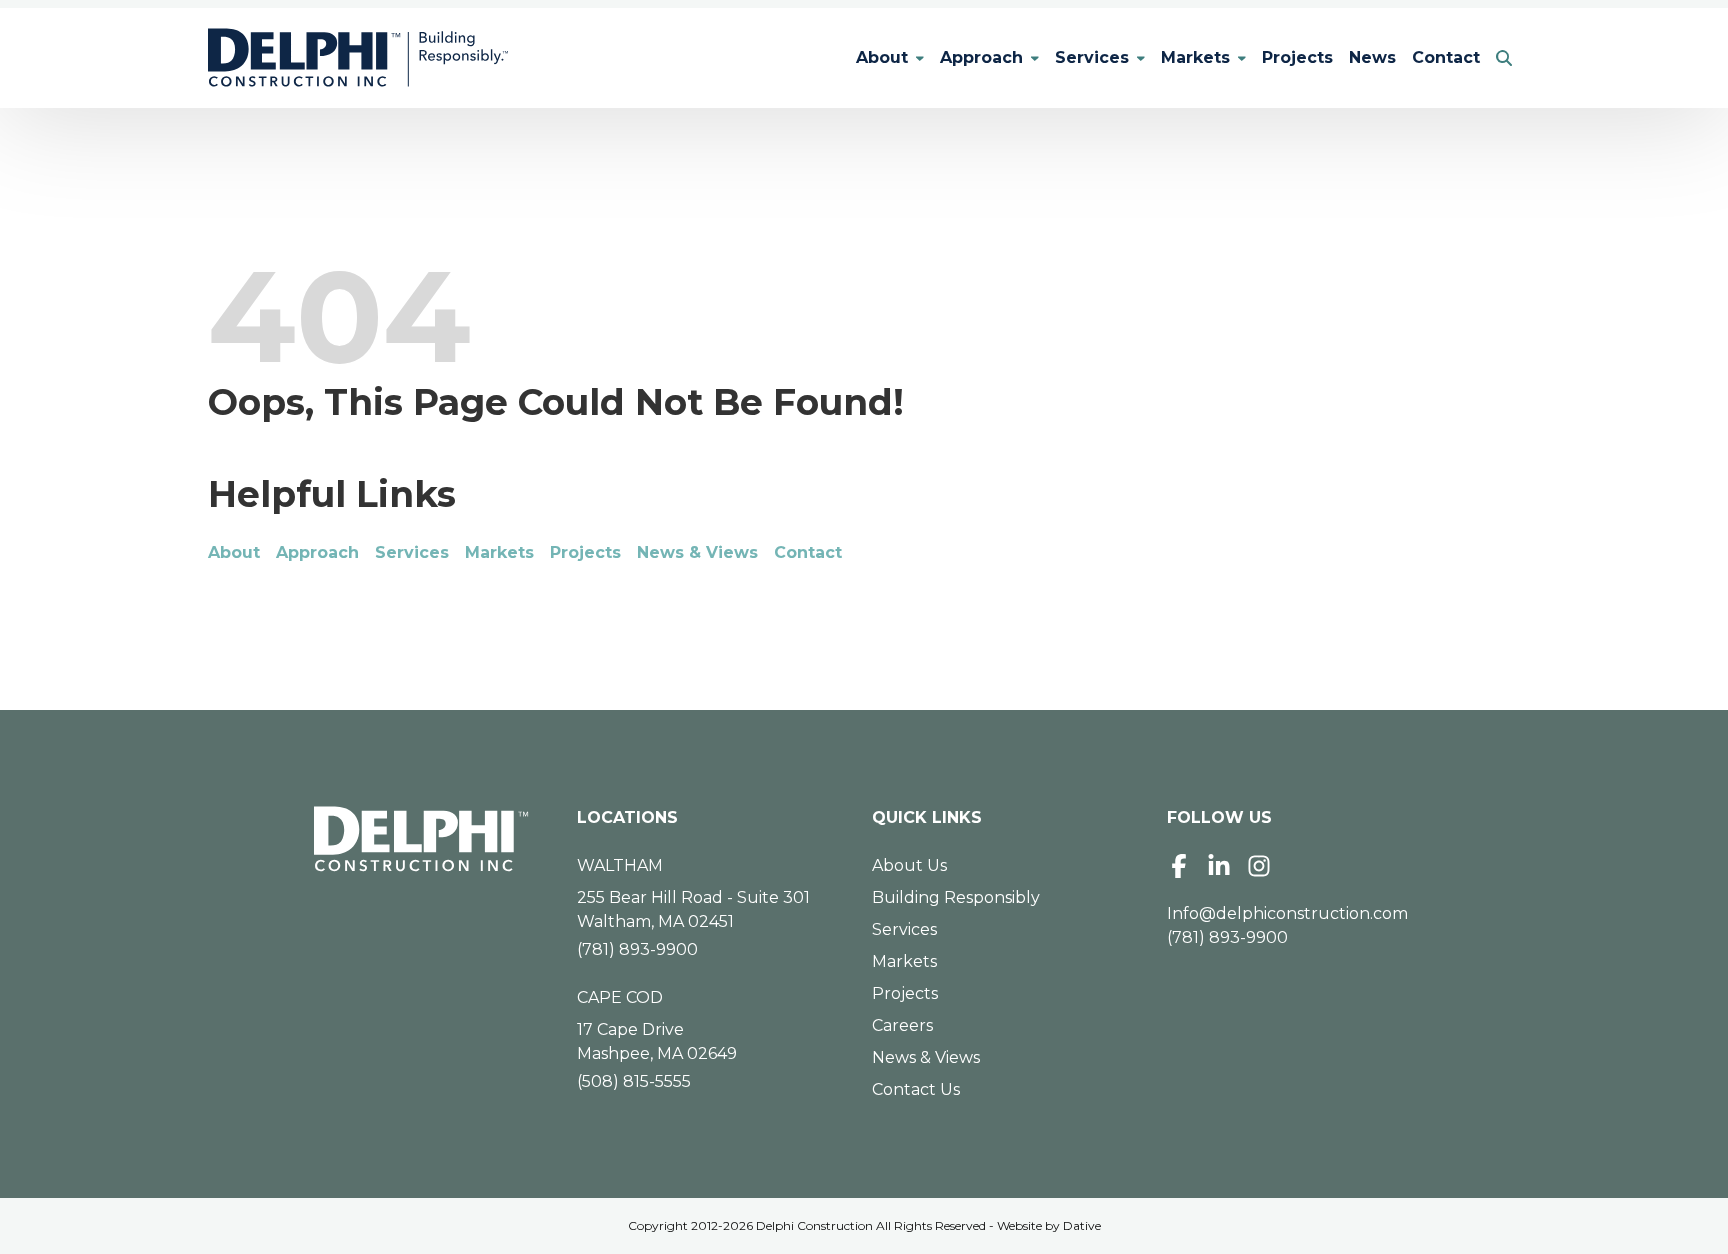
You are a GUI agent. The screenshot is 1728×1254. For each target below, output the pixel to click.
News (1372, 57)
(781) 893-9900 (637, 949)
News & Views (697, 552)
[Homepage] (421, 839)
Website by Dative (1049, 1225)
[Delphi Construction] (358, 58)
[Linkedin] (1219, 866)
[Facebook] (1179, 866)
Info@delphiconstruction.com (1287, 913)
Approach (981, 57)
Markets (1195, 57)
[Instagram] (1259, 866)
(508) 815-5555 (634, 1081)
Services (1092, 57)
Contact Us (916, 1089)
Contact (1446, 57)
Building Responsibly (956, 897)
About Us (909, 865)
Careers (902, 1025)
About (882, 57)
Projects (1297, 57)
